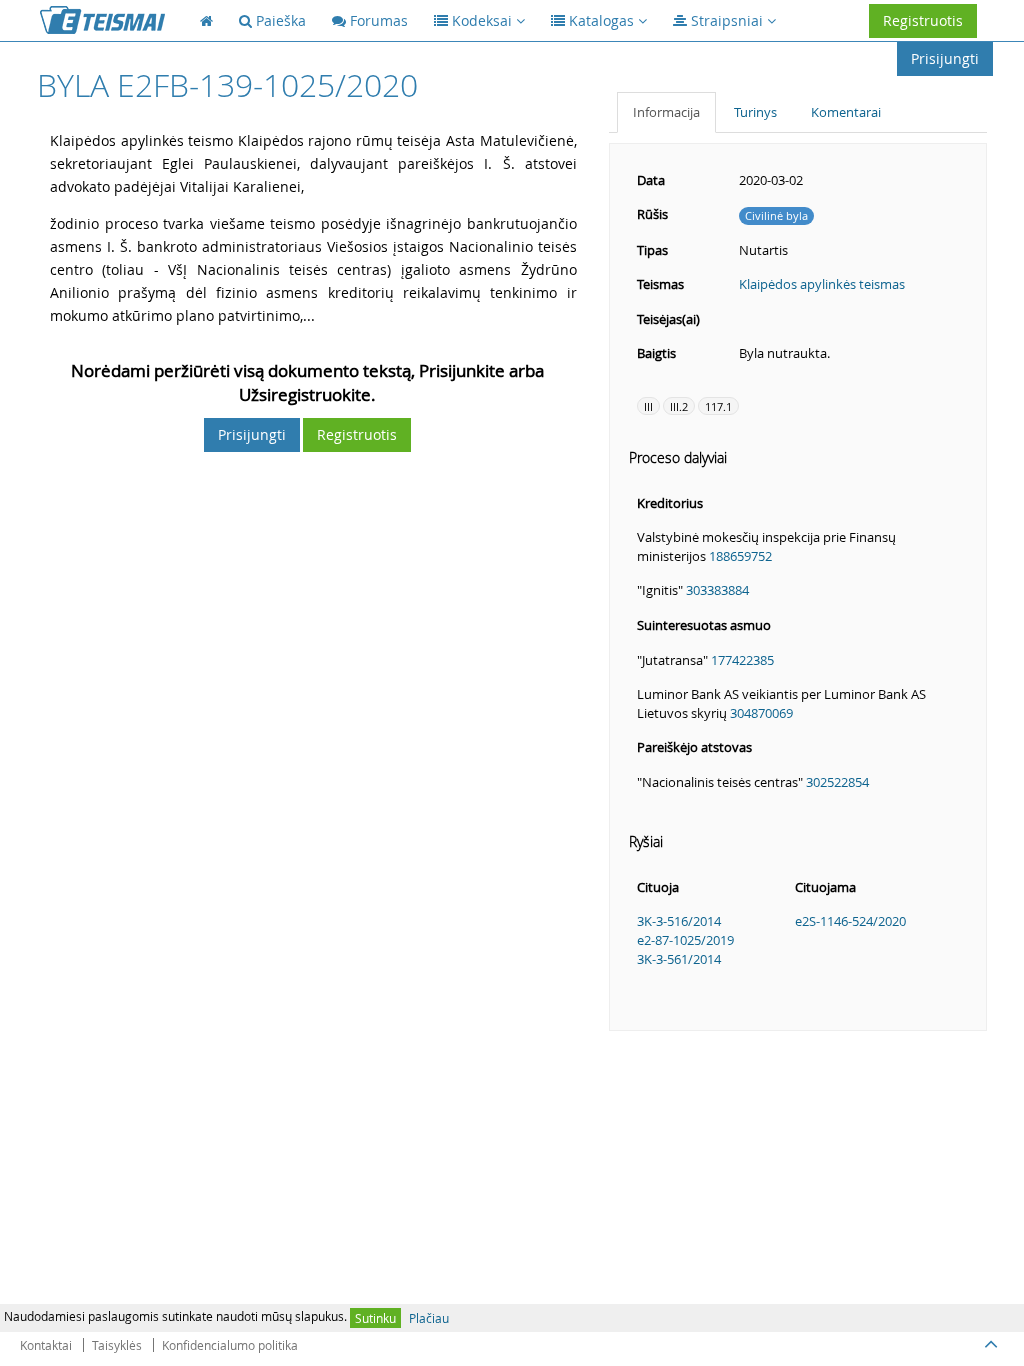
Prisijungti (945, 58)
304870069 (761, 713)
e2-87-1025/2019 (685, 940)
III (648, 406)
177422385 (742, 660)
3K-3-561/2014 (679, 959)
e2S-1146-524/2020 (850, 921)
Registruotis (923, 20)
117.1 (718, 406)
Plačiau (429, 1318)
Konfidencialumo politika (230, 1345)
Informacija (666, 112)
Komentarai (846, 112)
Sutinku (375, 1318)
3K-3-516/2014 (679, 921)
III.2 (679, 406)
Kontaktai (46, 1345)
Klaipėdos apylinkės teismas (822, 284)
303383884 (717, 590)
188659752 (740, 556)
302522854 (837, 782)
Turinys (755, 112)
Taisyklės (117, 1345)
